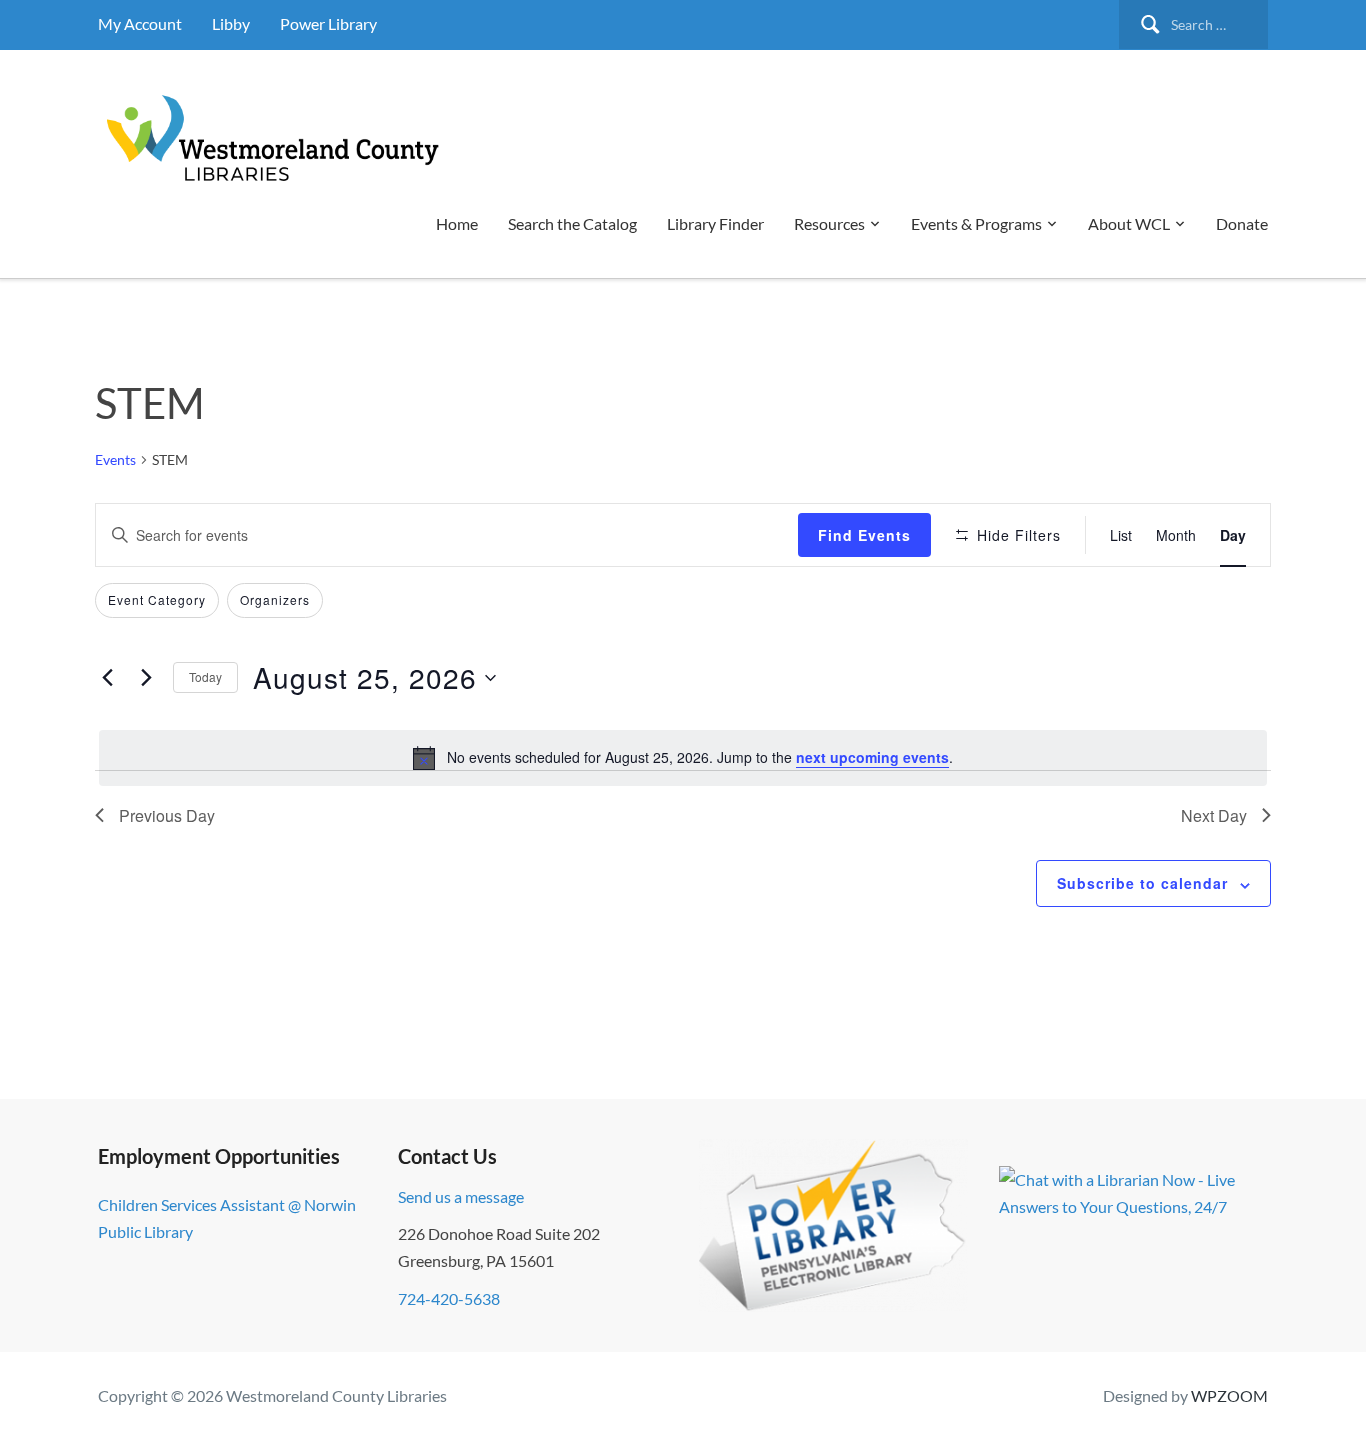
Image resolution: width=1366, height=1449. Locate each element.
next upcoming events (872, 757)
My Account (140, 23)
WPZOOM (1229, 1395)
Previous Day (167, 815)
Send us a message (461, 1196)
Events (115, 459)
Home (457, 223)
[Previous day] (107, 678)
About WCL (1129, 223)
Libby (231, 23)
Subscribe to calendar (1142, 883)
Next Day (1214, 815)
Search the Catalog (572, 223)
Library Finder (715, 223)
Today (205, 676)
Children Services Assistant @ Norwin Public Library (227, 1218)
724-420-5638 (449, 1298)
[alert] (683, 758)
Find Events (864, 535)
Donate (1242, 223)
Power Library (328, 23)
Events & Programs (976, 223)
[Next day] (146, 678)
